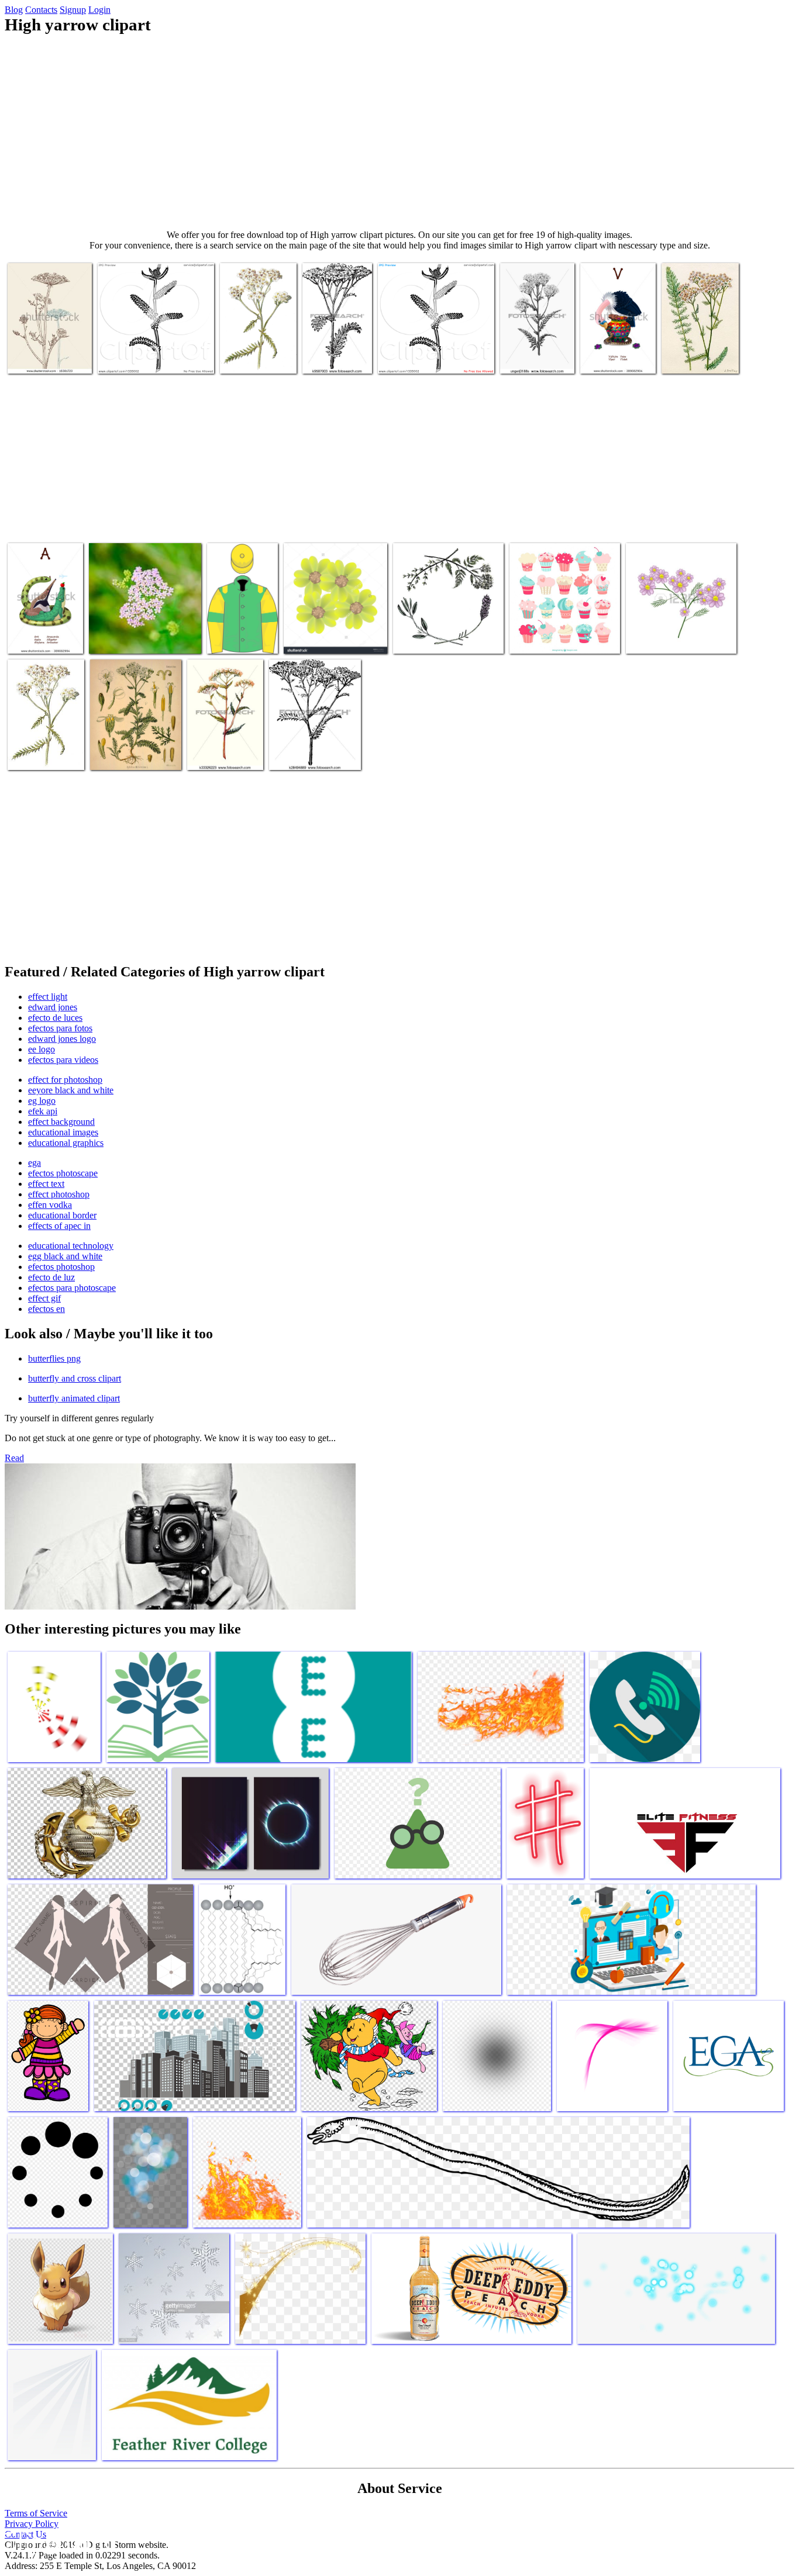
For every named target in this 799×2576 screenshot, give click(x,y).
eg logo (42, 1101)
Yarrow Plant (525, 358)
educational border (62, 1215)
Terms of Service (36, 2513)
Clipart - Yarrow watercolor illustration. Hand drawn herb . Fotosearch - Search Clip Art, (223, 731)
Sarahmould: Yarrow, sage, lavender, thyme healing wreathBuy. (440, 628)
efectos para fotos (60, 1028)
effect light (48, 997)
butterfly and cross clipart (75, 1378)
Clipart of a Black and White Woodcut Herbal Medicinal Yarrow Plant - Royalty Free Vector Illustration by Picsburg (151, 343)
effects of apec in (59, 1226)
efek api (43, 1111)
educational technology (71, 1246)
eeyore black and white (71, 1090)
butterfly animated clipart (74, 1398)
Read (14, 1458)
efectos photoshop (61, 1267)
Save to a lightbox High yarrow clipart (326, 633)
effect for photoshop (65, 1080)
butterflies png (54, 1358)
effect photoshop (59, 1194)
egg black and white (65, 1256)
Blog (14, 10)
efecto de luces (55, 1018)
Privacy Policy (32, 2524)
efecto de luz (51, 1277)
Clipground (58, 2541)
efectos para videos (63, 1060)
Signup (73, 10)
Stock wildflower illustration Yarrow (42, 749)
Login (99, 10)
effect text (46, 1184)
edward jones (53, 1007)
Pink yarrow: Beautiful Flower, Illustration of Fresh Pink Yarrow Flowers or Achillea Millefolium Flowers (681, 624)
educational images (63, 1132)
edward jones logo (62, 1039)
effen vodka (50, 1205)
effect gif (44, 1298)
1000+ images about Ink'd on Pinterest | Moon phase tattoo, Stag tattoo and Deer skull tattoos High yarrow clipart (135, 735)
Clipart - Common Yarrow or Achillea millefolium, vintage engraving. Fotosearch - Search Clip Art (337, 334)
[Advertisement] (399, 132)
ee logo (42, 1049)
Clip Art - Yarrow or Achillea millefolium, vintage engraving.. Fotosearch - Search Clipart (308, 735)
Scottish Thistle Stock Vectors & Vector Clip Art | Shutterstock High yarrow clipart (49, 343)
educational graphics (66, 1143)
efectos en (47, 1309)
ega (35, 1163)
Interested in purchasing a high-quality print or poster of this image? (144, 628)
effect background (61, 1122)
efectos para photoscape (72, 1288)
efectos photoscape (63, 1173)
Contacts (41, 10)
